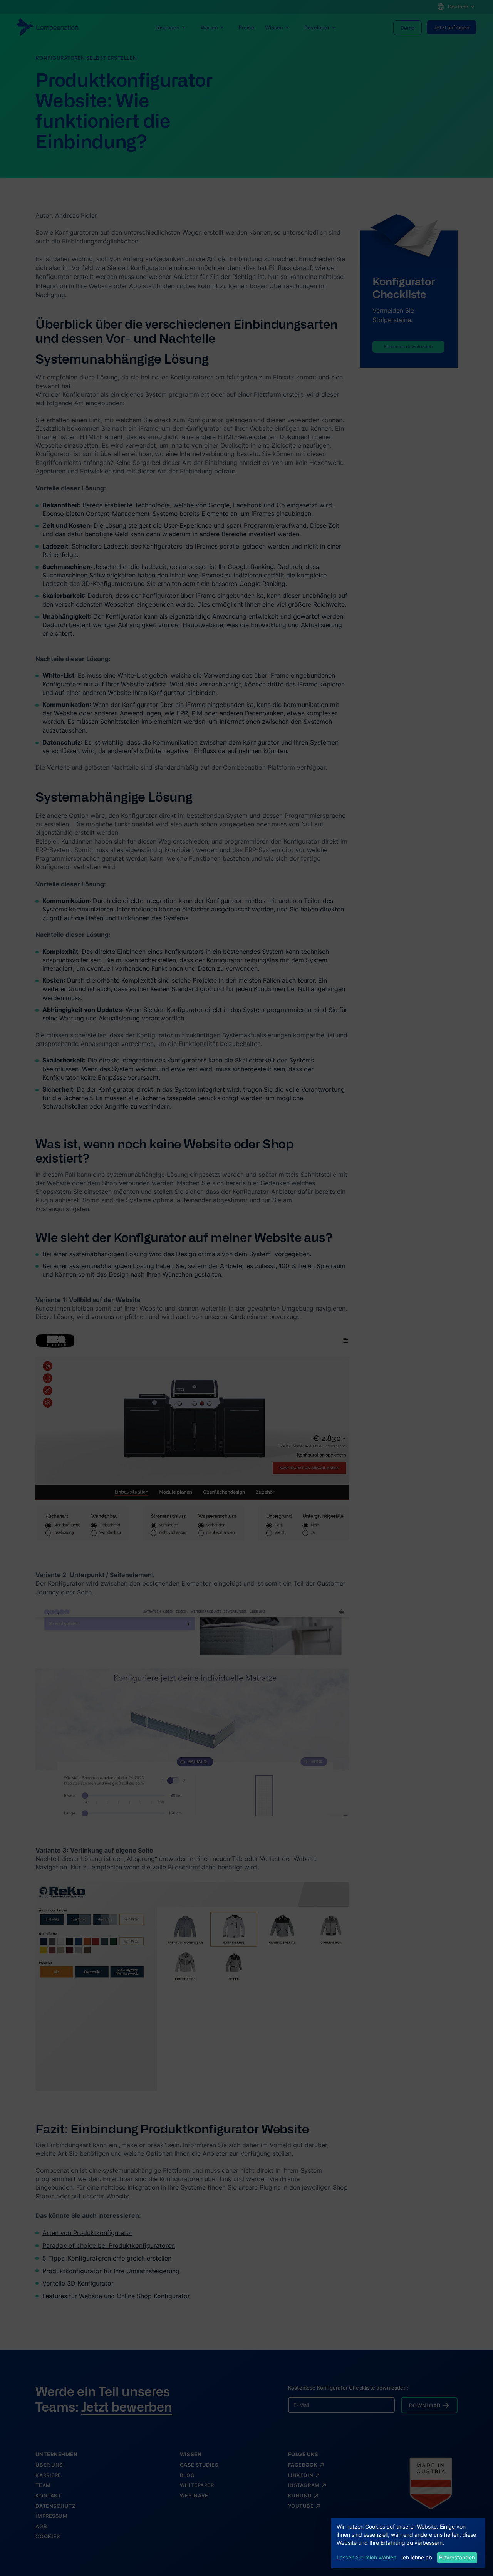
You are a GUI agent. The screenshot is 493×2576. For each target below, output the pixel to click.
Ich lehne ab (417, 2557)
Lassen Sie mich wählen (366, 2557)
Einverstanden (457, 2557)
